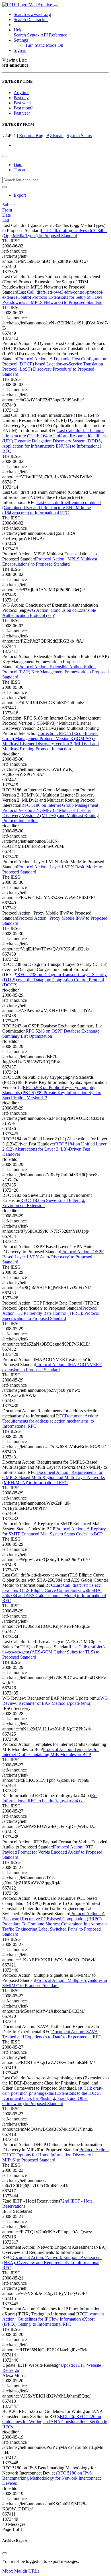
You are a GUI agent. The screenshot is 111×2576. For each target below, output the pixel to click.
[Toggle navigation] (55, 6)
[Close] (5, 2553)
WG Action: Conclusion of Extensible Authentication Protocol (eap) (49, 613)
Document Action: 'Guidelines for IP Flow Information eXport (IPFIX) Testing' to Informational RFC (53, 2319)
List (6, 220)
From (7, 210)
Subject (9, 205)
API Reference (54, 35)
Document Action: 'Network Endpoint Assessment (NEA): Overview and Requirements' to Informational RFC (52, 2263)
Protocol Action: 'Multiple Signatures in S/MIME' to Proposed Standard (55, 1983)
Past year (22, 113)
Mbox (8, 2571)
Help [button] (18, 30)
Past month (24, 108)
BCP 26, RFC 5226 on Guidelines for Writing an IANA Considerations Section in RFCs (55, 2422)
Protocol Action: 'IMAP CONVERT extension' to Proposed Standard (52, 1367)
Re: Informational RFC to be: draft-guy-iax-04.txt (50, 1798)
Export (20, 195)
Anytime (21, 93)
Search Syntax (27, 35)
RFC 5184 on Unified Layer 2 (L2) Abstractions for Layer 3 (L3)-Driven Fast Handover (54, 1149)
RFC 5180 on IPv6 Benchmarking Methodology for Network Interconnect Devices (52, 2478)
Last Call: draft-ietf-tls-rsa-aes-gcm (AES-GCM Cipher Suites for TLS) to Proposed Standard (54, 1652)
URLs (34, 2571)
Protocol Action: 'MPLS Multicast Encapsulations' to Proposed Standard (50, 561)
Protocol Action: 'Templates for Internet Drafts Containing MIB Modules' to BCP (51, 1752)
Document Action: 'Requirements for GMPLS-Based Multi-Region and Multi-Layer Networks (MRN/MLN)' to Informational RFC (54, 1477)
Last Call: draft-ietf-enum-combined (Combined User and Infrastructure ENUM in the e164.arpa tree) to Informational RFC (52, 508)
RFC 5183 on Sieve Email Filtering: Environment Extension (44, 1203)
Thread (20, 170)
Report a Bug (31, 136)
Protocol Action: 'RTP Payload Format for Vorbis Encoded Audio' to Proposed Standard (52, 1852)
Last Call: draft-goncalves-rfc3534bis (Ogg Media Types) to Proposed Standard (55, 233)
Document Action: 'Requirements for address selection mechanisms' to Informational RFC (50, 1421)
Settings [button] (21, 40)
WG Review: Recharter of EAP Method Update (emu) (55, 1701)
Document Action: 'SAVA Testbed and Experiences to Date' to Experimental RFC (52, 2034)
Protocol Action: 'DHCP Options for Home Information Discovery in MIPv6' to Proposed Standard (55, 2155)
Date (18, 165)
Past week (23, 103)
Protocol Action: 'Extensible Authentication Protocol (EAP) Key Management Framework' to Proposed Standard (55, 672)
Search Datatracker (31, 20)
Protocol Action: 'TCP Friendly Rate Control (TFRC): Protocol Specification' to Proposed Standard (51, 1313)
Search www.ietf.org (32, 14)
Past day (21, 98)
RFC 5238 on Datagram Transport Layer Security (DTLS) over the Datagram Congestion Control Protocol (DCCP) (55, 980)
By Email (55, 136)
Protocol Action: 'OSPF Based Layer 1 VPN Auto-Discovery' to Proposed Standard (53, 1257)
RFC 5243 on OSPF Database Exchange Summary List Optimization (51, 1034)
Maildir (21, 2571)
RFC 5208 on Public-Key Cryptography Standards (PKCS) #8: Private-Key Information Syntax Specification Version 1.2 (52, 1093)
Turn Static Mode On (44, 45)
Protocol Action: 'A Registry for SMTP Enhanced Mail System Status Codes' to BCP (54, 1531)
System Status (79, 136)
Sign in (20, 50)
